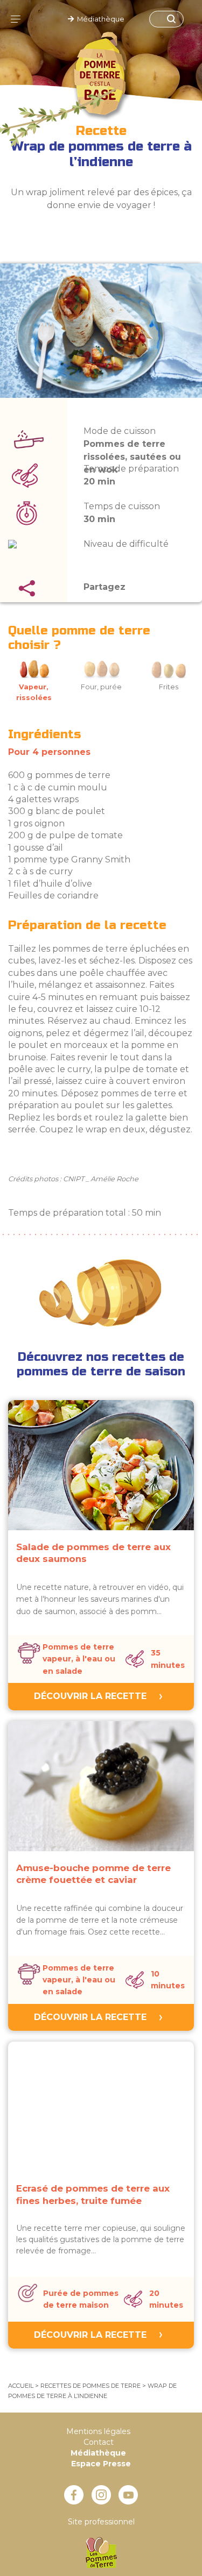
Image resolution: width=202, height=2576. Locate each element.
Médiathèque (99, 19)
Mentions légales (98, 2431)
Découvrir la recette (90, 1696)
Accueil (21, 2386)
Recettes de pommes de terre (90, 2386)
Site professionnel (101, 2522)
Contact (99, 2442)
